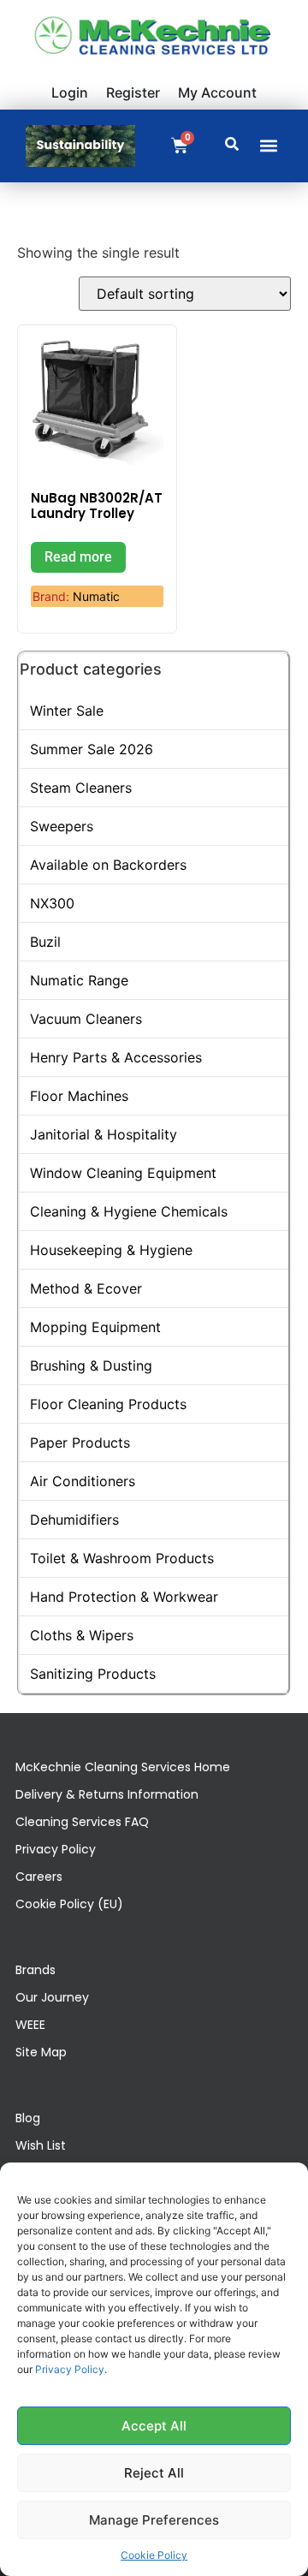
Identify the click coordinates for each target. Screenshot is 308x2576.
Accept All (154, 2426)
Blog (28, 2118)
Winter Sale (67, 711)
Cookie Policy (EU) (69, 1904)
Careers (39, 1877)
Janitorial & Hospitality (104, 1134)
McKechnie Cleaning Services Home (123, 1767)
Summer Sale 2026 (92, 749)
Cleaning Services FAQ (82, 1822)
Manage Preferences (154, 2520)
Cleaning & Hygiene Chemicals (129, 1211)
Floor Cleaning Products (108, 1404)
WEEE (30, 2025)
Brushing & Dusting (91, 1365)
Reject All (154, 2473)
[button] (268, 146)
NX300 (52, 903)
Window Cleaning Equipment (123, 1173)
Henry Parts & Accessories (116, 1057)
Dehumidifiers (74, 1520)
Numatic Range (79, 980)
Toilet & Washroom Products (122, 1558)
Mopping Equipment (95, 1327)
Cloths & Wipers (82, 1635)
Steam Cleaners (81, 788)
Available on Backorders (108, 865)
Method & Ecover (86, 1288)
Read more (78, 557)
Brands (36, 1970)
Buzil (45, 942)
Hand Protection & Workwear (124, 1597)
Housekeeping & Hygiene (111, 1250)
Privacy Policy (70, 2369)
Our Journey (52, 1997)
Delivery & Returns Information (107, 1794)
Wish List (41, 2145)
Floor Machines (79, 1096)
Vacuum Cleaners (86, 1019)
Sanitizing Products (93, 1674)
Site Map (41, 2052)
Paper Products (80, 1443)
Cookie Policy (154, 2555)
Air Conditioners (83, 1481)
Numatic (96, 596)
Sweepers (62, 826)
